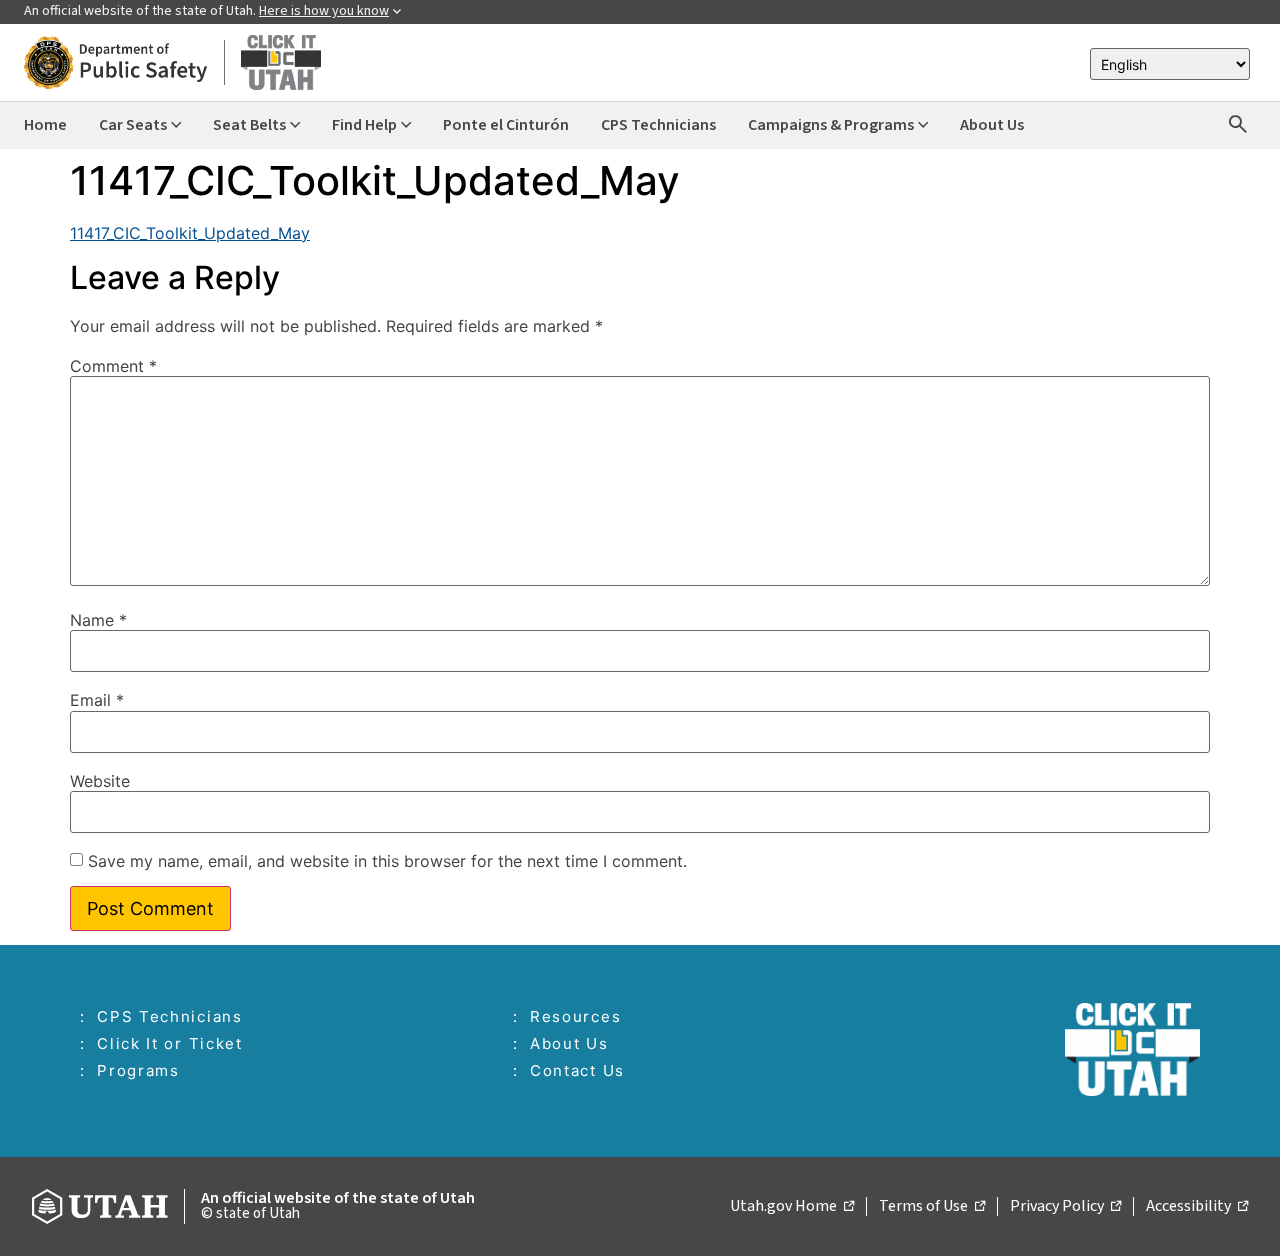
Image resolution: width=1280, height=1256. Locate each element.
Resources (575, 1016)
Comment (113, 366)
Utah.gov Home (792, 1207)
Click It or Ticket (170, 1043)
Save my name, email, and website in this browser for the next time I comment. (387, 861)
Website (100, 781)
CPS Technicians (170, 1016)
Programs (138, 1070)
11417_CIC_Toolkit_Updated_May (190, 233)
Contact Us (577, 1070)
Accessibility (1197, 1207)
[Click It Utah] (172, 62)
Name (98, 620)
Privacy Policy (1065, 1207)
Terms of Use (932, 1207)
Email (97, 700)
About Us (569, 1043)
